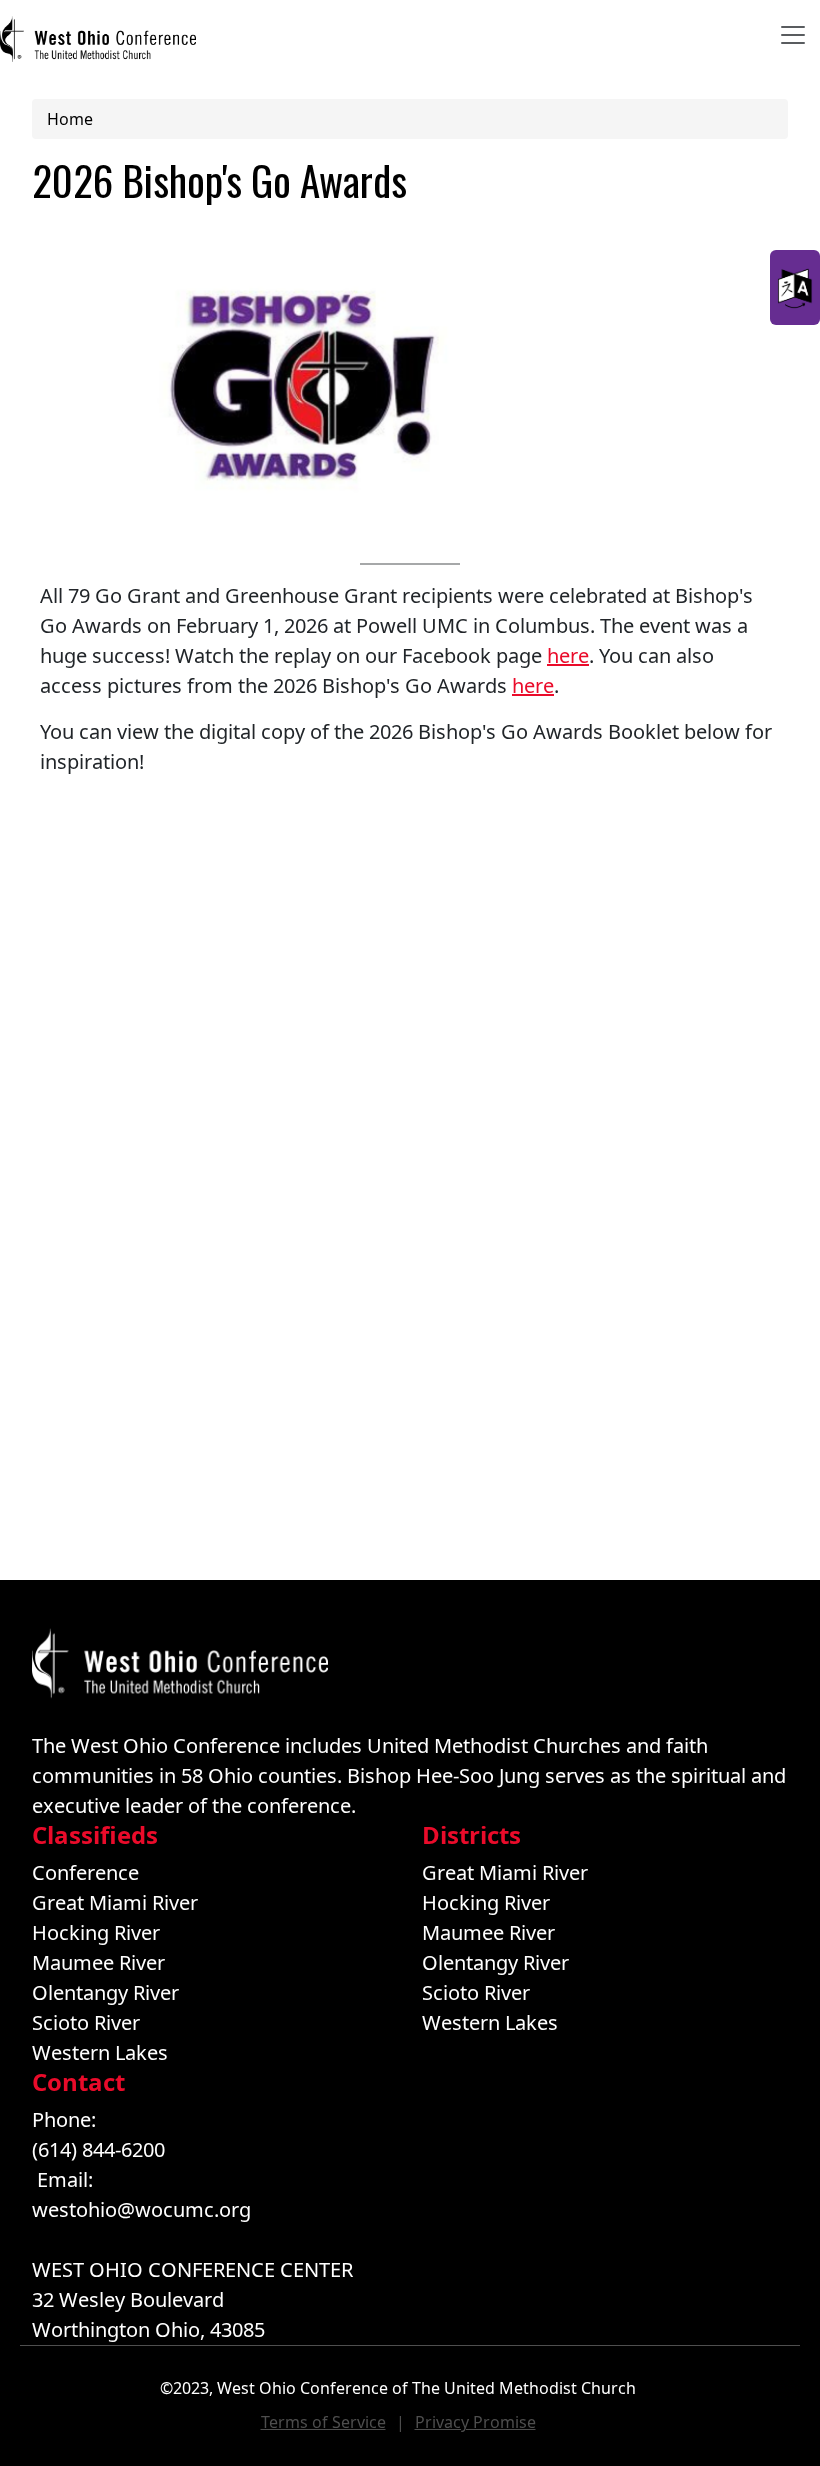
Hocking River (96, 1932)
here (568, 655)
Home (70, 119)
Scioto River (86, 2022)
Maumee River (98, 1962)
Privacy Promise (475, 2422)
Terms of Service (323, 2422)
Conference (85, 1872)
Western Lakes (100, 2052)
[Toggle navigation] (793, 35)
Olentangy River (105, 1992)
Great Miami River (115, 1902)
